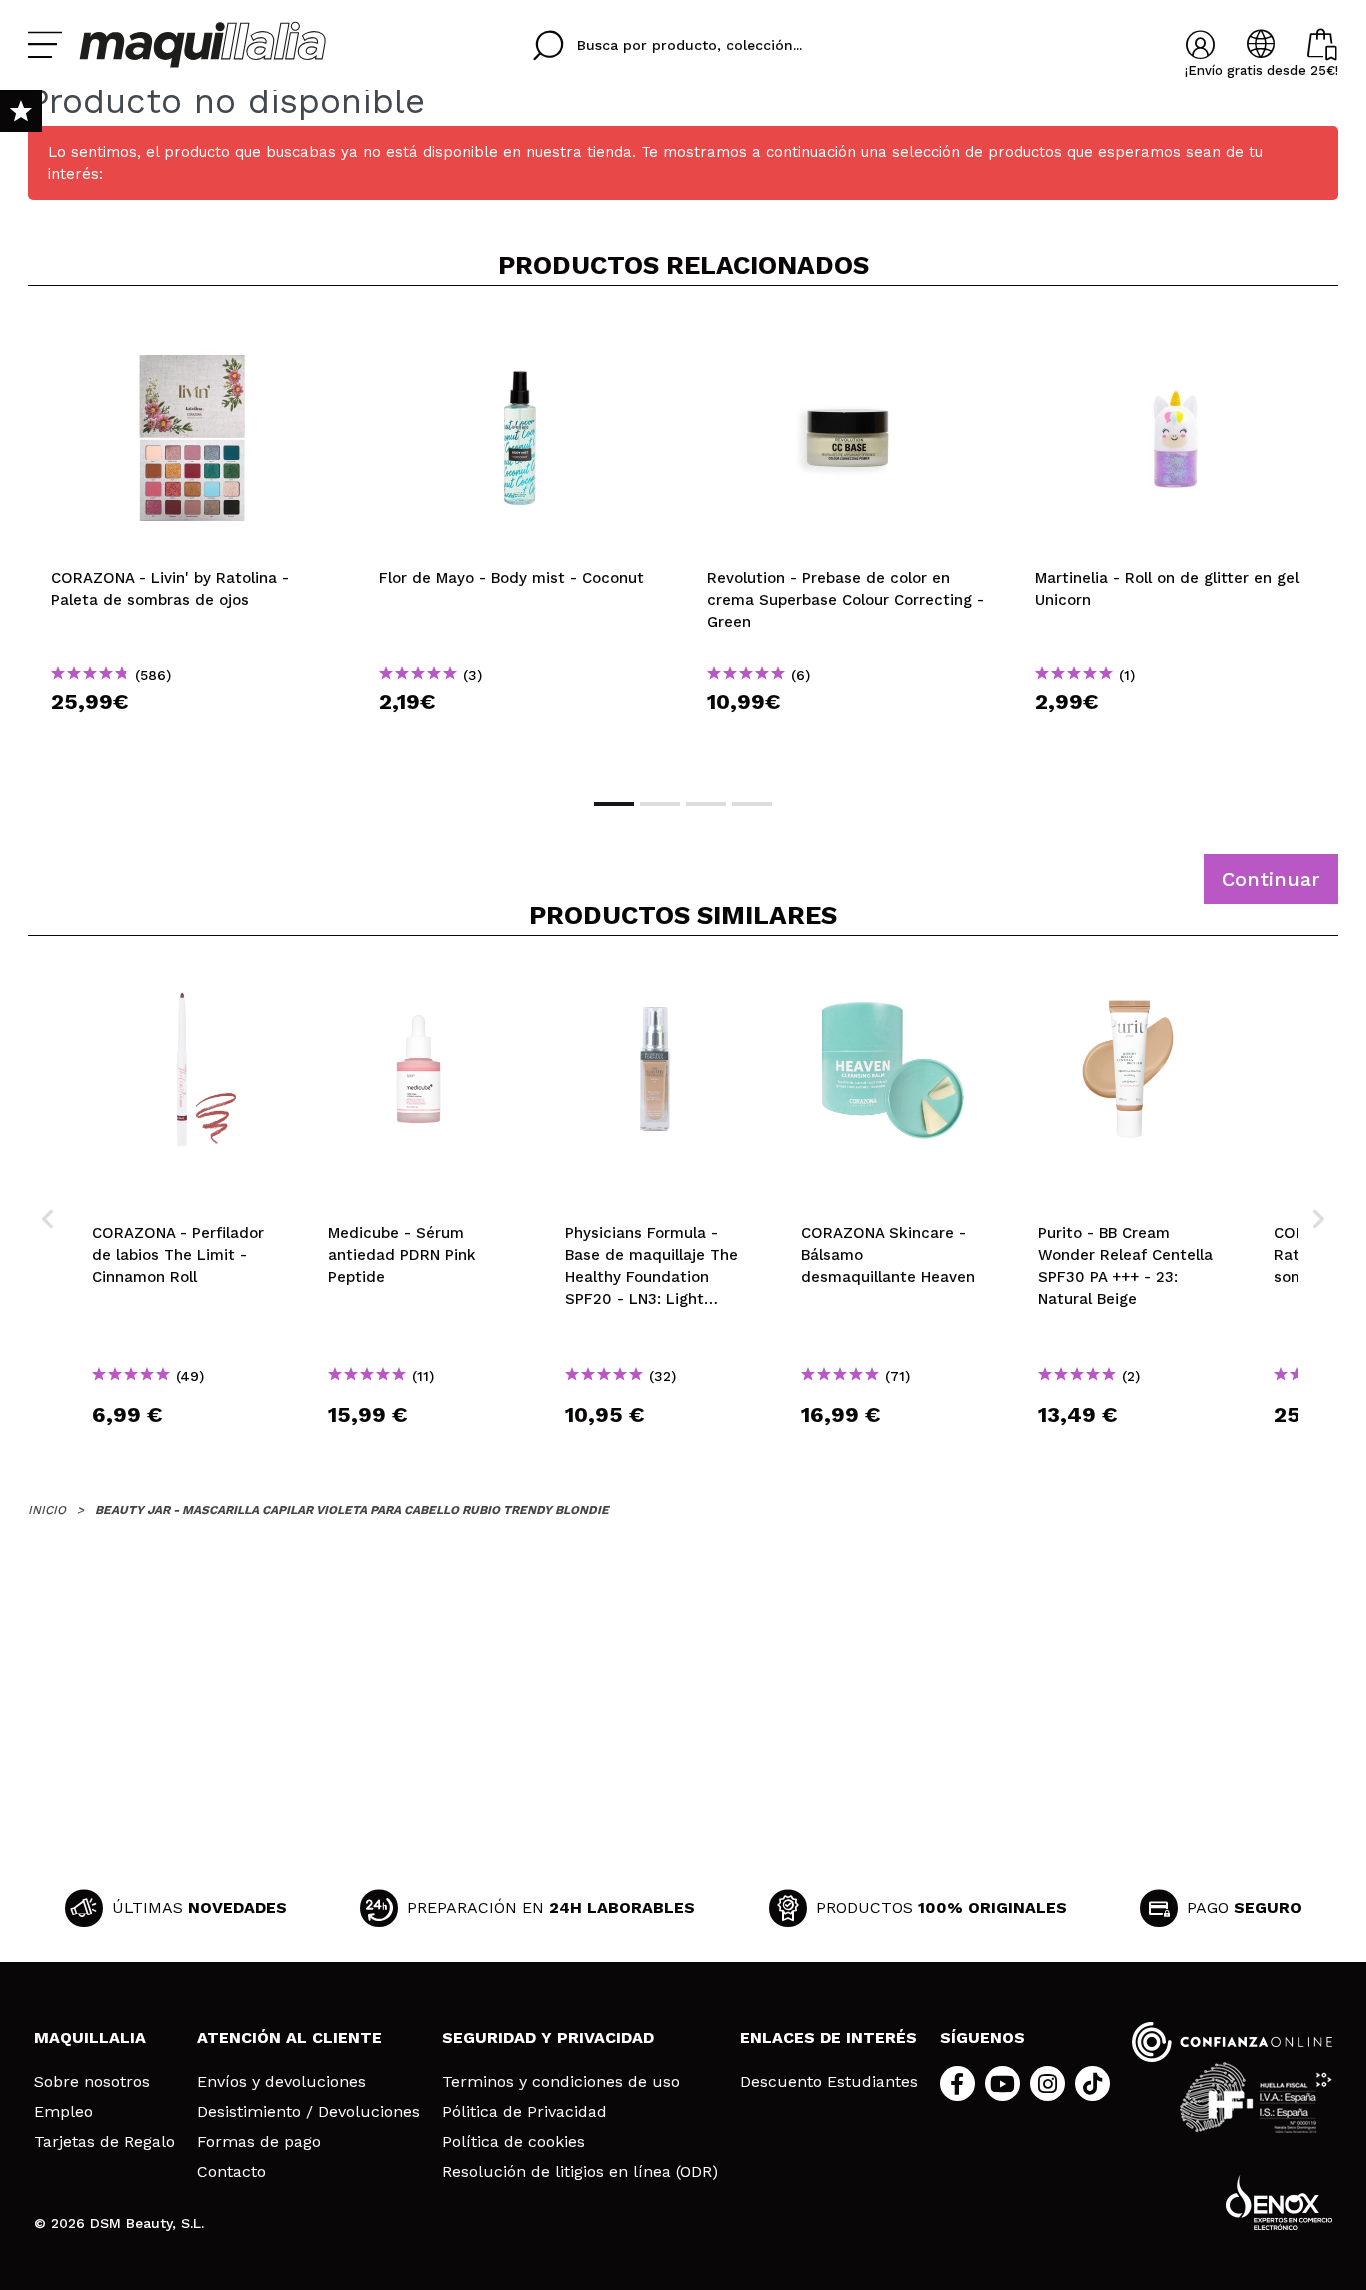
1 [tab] (614, 804)
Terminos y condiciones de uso (561, 2082)
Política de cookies (513, 2142)
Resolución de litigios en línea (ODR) (580, 2172)
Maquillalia (90, 2037)
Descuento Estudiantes (829, 2082)
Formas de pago (259, 2142)
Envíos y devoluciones (281, 2082)
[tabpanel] (192, 540)
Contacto (231, 2172)
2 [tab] (660, 804)
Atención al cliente (289, 2037)
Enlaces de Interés (828, 2037)
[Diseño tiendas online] (1279, 2202)
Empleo (63, 2112)
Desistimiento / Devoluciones (308, 2112)
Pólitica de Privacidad (524, 2112)
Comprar (192, 737)
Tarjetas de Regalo (104, 2142)
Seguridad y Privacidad (548, 2037)
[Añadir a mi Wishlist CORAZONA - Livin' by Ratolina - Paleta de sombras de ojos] (192, 334)
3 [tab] (706, 804)
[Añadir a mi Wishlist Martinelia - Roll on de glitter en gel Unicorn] (1176, 334)
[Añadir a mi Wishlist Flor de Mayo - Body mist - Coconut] (520, 334)
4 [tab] (752, 804)
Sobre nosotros (92, 2082)
